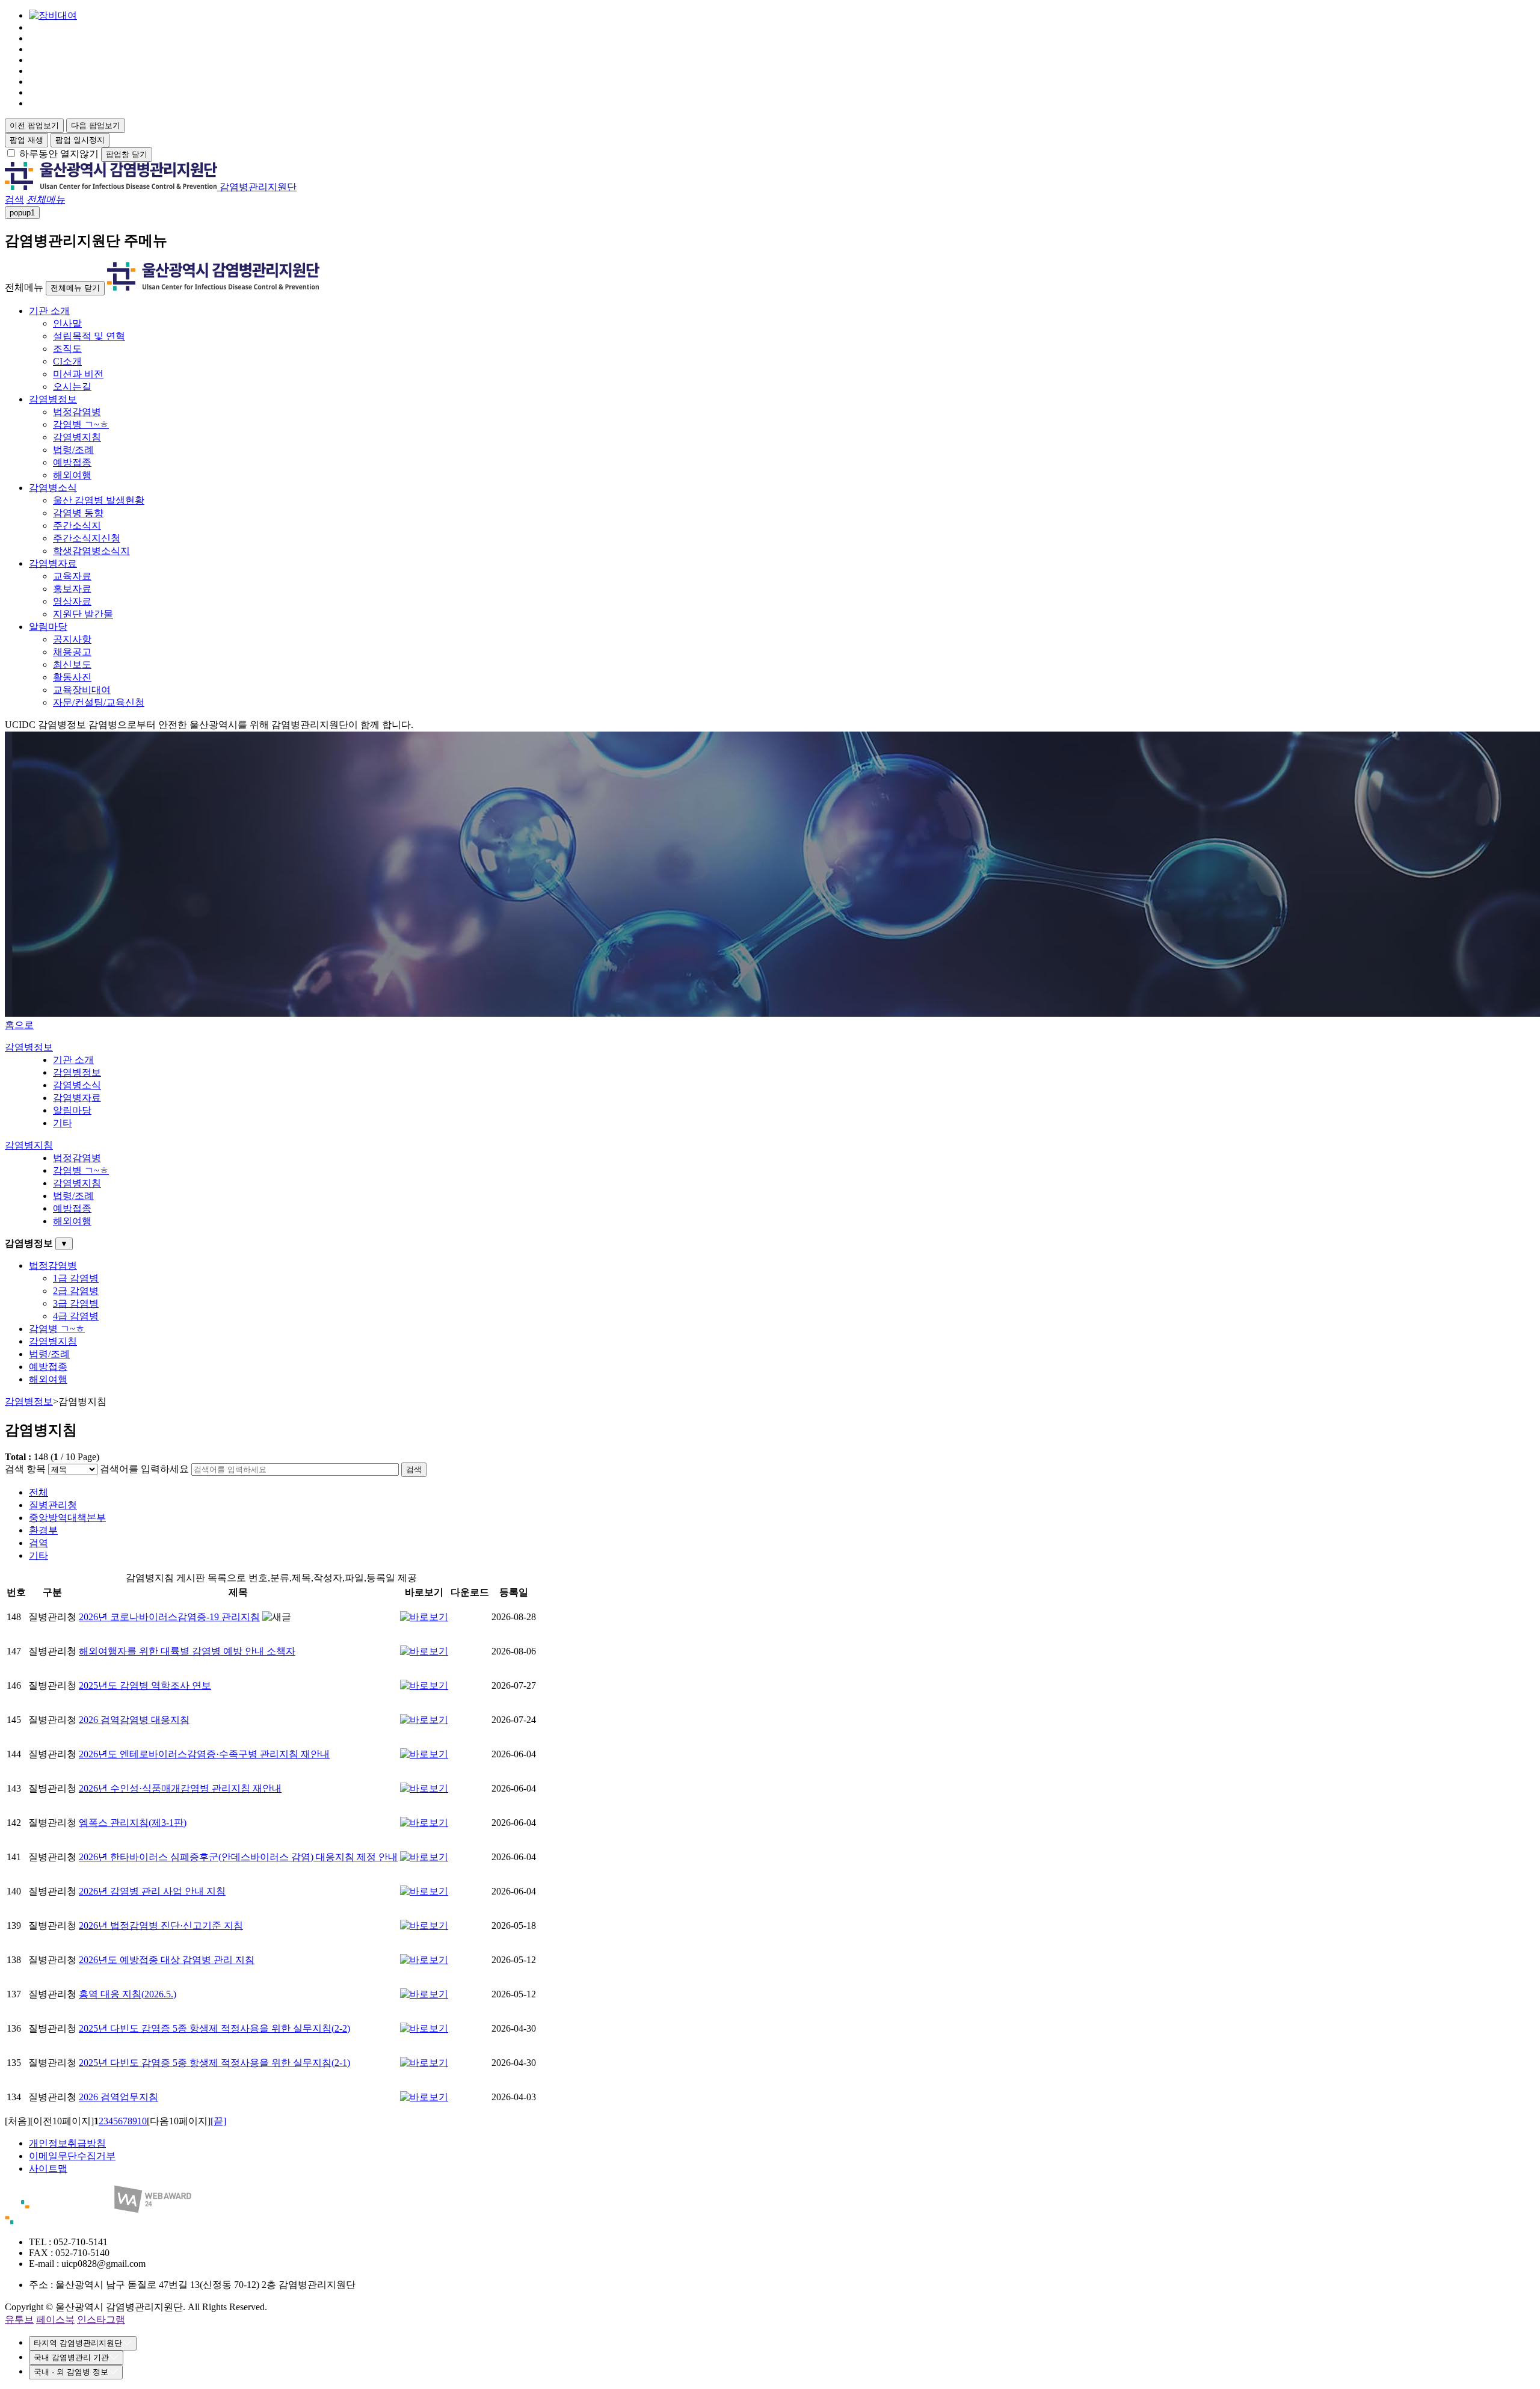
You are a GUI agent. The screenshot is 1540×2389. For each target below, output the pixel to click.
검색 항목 (25, 1469)
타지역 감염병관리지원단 (78, 2343)
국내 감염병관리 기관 (71, 2357)
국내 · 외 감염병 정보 (71, 2372)
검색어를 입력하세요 (144, 1469)
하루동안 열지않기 (59, 154)
